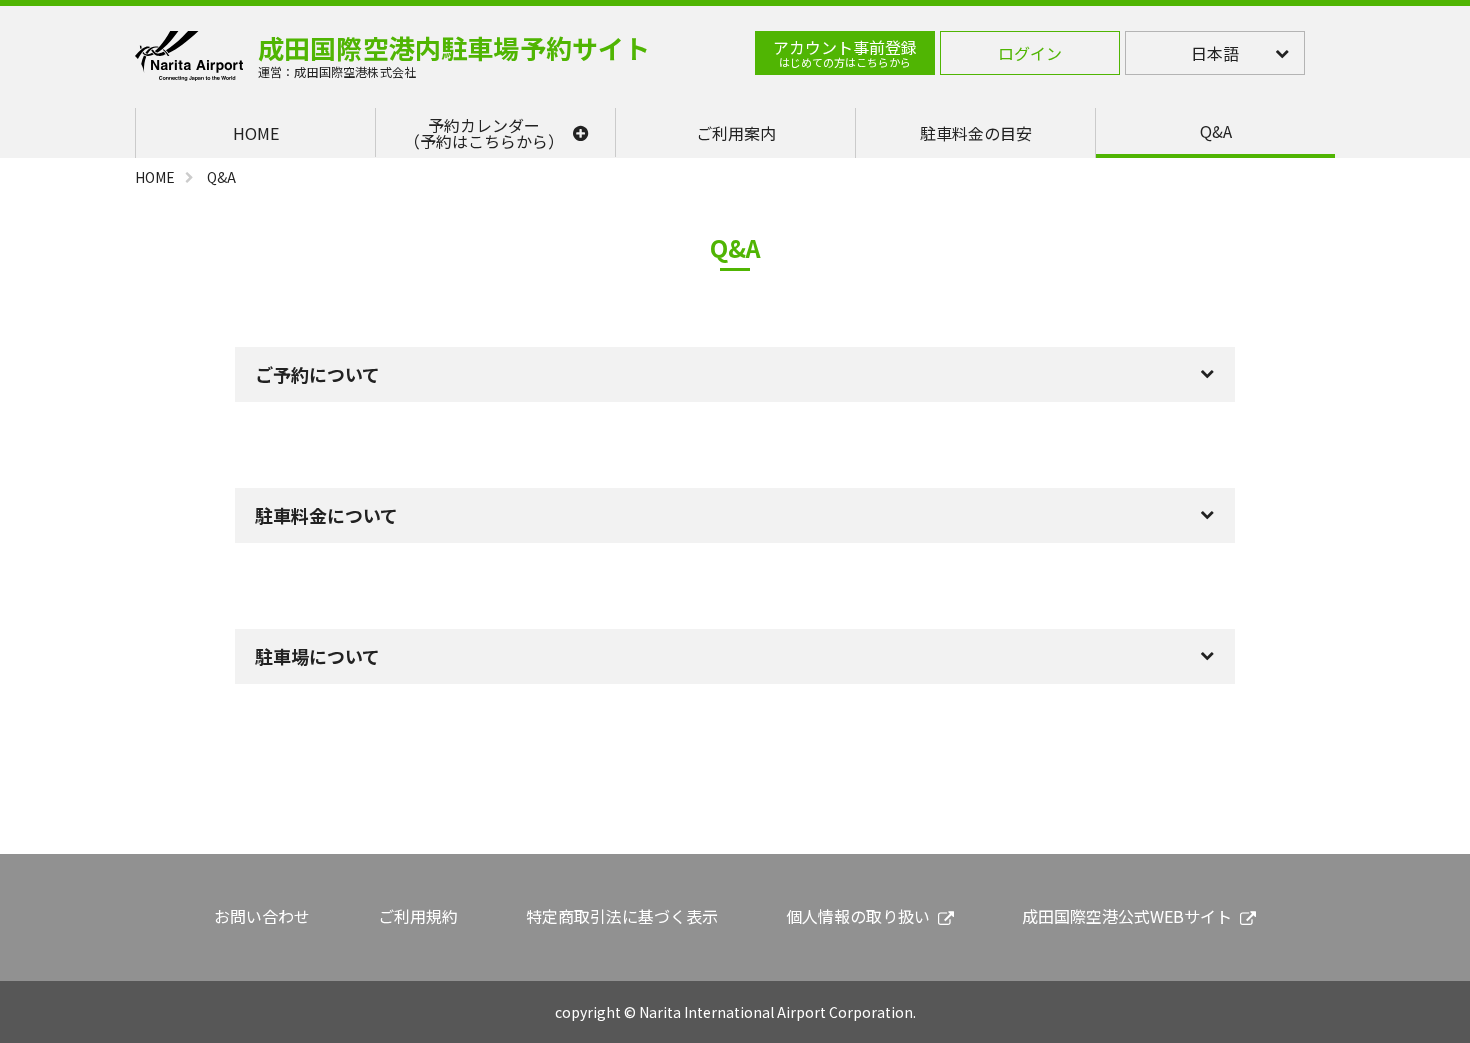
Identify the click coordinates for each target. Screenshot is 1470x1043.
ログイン (1030, 53)
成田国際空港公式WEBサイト (1127, 916)
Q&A (1216, 131)
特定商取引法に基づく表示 (622, 916)
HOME (256, 133)
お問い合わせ (262, 916)
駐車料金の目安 (976, 133)
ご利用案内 (736, 133)
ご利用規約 (418, 916)
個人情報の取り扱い (858, 916)
